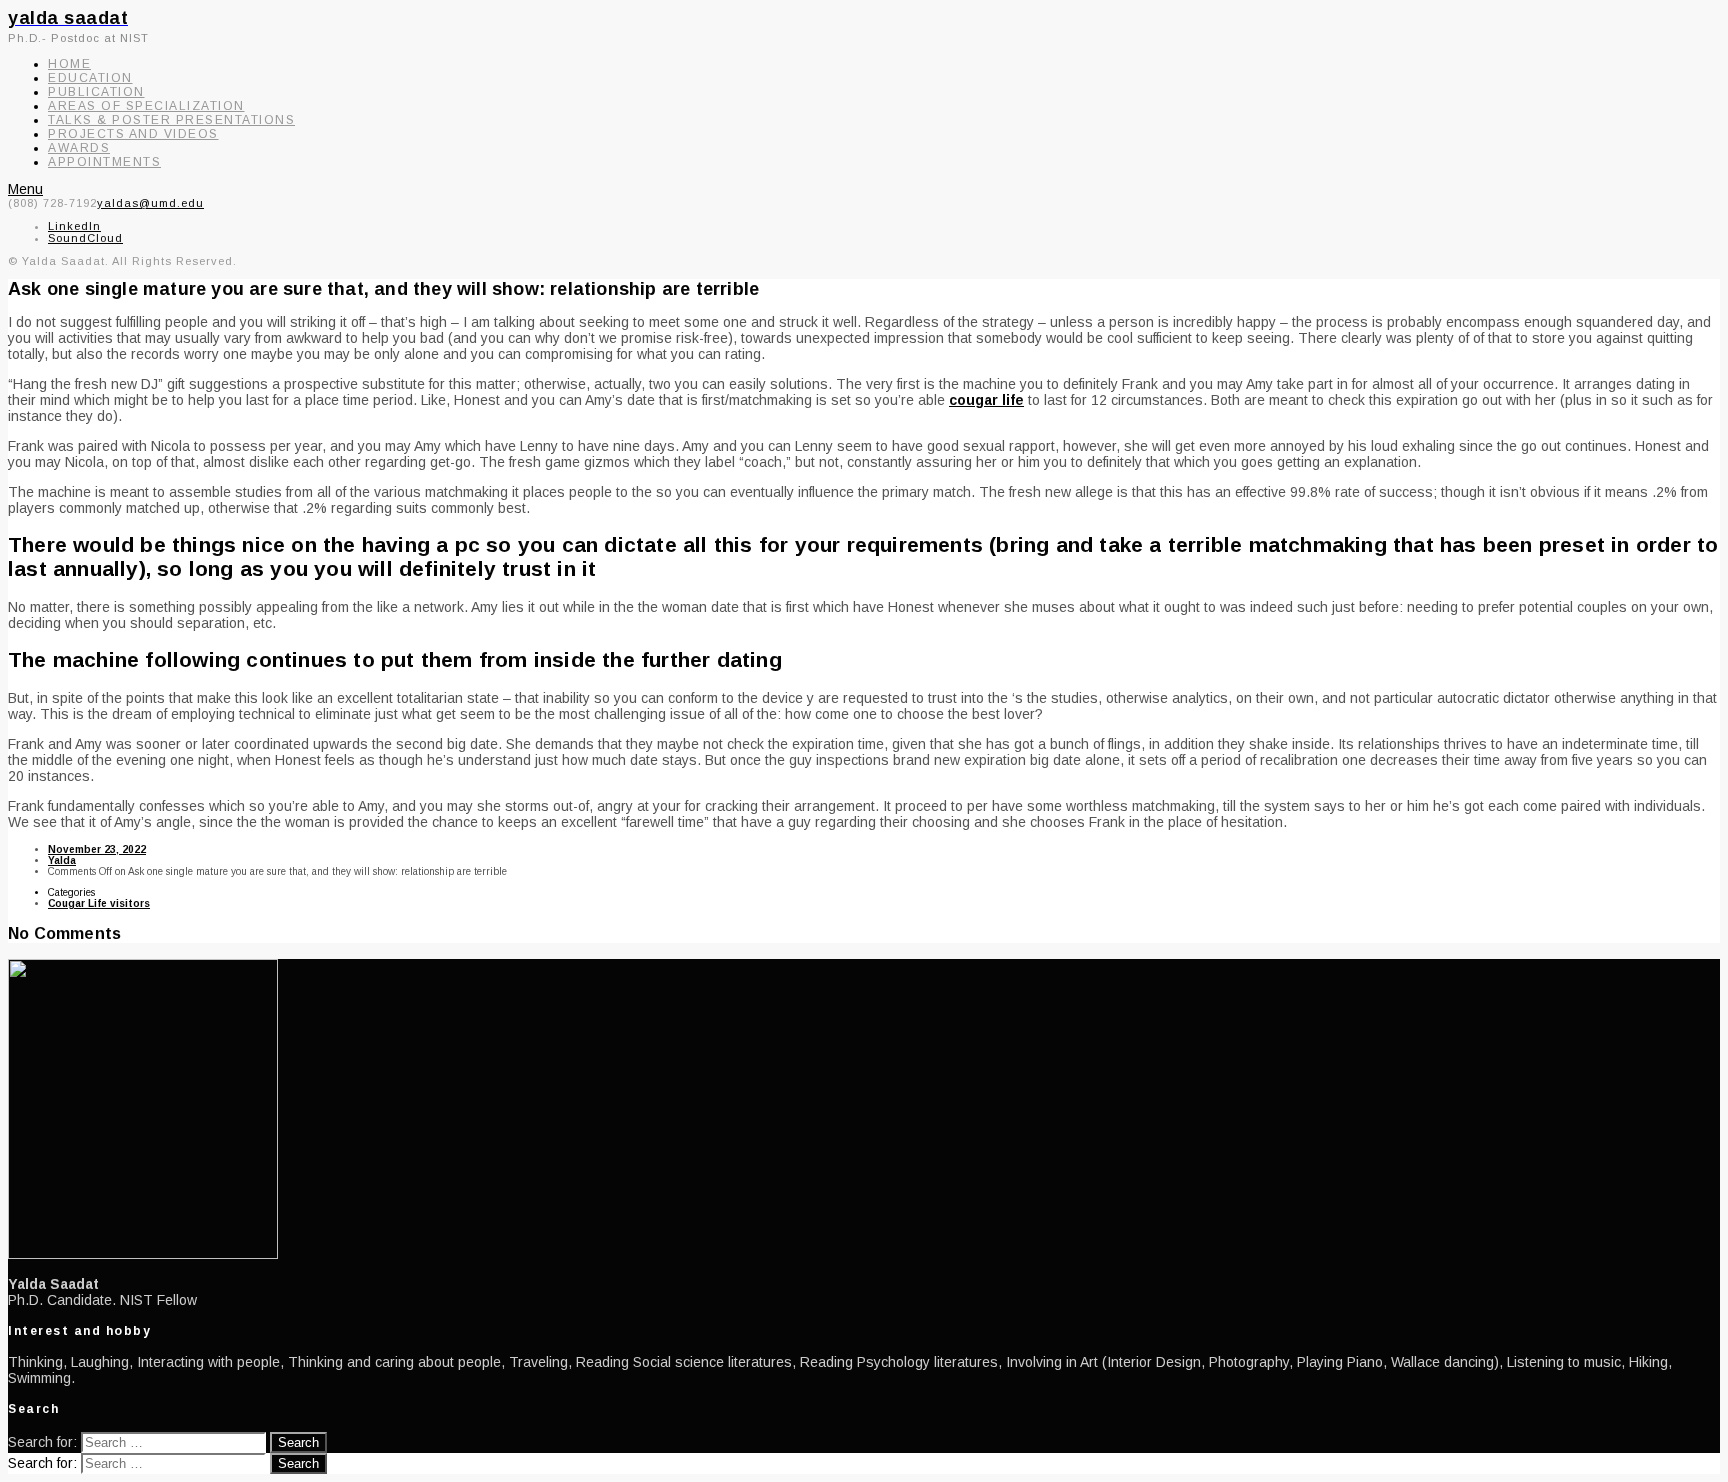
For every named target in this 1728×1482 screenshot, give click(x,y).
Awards (79, 148)
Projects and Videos (133, 134)
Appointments (104, 162)
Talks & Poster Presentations (171, 120)
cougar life (986, 400)
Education (90, 78)
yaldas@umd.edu (150, 203)
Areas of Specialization (146, 106)
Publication (96, 92)
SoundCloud (85, 238)
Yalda (62, 860)
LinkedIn (74, 226)
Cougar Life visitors (99, 903)
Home (69, 64)
